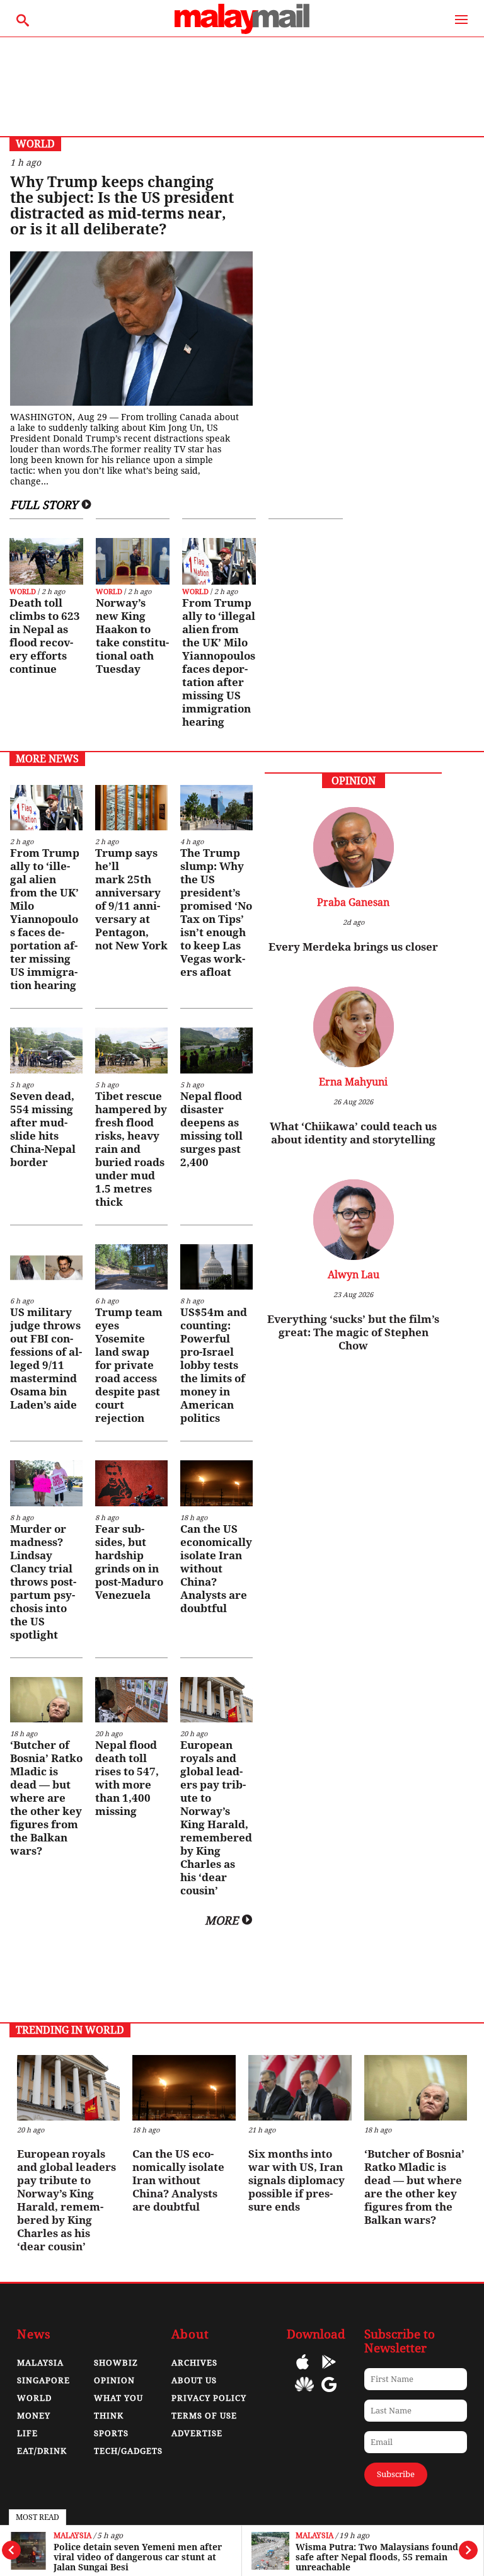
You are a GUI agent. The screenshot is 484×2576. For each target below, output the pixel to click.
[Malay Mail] (242, 31)
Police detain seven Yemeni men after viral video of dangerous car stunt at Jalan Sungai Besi (138, 2557)
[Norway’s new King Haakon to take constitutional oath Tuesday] (133, 561)
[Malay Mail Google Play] (329, 2371)
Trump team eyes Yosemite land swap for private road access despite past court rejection (129, 1365)
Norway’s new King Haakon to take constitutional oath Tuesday (132, 636)
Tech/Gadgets (128, 2451)
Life (27, 2433)
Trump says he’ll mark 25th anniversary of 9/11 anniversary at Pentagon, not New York (131, 899)
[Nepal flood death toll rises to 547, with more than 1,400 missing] (131, 1700)
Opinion (114, 2380)
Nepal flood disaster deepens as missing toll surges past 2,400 (211, 1129)
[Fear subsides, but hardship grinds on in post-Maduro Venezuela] (131, 1483)
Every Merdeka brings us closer (353, 947)
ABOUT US (194, 2380)
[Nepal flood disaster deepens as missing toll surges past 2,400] (216, 1050)
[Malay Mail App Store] (302, 2371)
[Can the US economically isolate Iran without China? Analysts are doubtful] (216, 1483)
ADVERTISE (197, 2433)
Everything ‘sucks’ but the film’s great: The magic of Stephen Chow (353, 1332)
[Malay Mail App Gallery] (304, 2394)
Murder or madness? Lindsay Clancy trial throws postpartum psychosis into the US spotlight (43, 1582)
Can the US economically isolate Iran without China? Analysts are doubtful (216, 1569)
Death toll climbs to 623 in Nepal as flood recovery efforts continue (45, 636)
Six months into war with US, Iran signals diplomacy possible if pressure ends (297, 2180)
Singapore (43, 2380)
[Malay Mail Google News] (329, 2394)
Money (34, 2416)
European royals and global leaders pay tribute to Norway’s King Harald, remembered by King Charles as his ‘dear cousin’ (216, 1818)
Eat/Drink (42, 2451)
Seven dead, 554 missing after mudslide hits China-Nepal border (43, 1129)
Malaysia (72, 2536)
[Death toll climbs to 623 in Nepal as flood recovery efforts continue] (46, 561)
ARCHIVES (194, 2363)
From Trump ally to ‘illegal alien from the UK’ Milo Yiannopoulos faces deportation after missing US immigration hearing (219, 662)
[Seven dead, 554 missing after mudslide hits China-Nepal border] (46, 1050)
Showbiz (116, 2363)
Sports (111, 2433)
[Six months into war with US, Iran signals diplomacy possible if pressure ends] (300, 2087)
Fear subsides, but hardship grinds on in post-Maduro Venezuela (129, 1562)
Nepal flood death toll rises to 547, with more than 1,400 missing (127, 1778)
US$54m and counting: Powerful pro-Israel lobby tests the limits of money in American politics (214, 1365)
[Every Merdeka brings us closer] (353, 849)
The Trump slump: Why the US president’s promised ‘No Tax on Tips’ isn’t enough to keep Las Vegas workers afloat (216, 913)
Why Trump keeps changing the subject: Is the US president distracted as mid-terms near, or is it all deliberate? (122, 206)
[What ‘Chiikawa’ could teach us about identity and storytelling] (353, 1028)
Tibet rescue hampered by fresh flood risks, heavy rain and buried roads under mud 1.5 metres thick (131, 1149)
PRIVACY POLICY (209, 2398)
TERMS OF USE (204, 2416)
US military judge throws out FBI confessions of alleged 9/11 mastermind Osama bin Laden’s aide (46, 1359)
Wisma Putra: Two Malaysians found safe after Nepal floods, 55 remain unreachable (377, 2557)
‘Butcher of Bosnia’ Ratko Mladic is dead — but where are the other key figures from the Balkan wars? (46, 1798)
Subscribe (396, 2474)
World (23, 592)
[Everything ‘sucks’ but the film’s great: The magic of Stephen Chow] (353, 1221)
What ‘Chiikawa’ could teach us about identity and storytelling (353, 1133)
